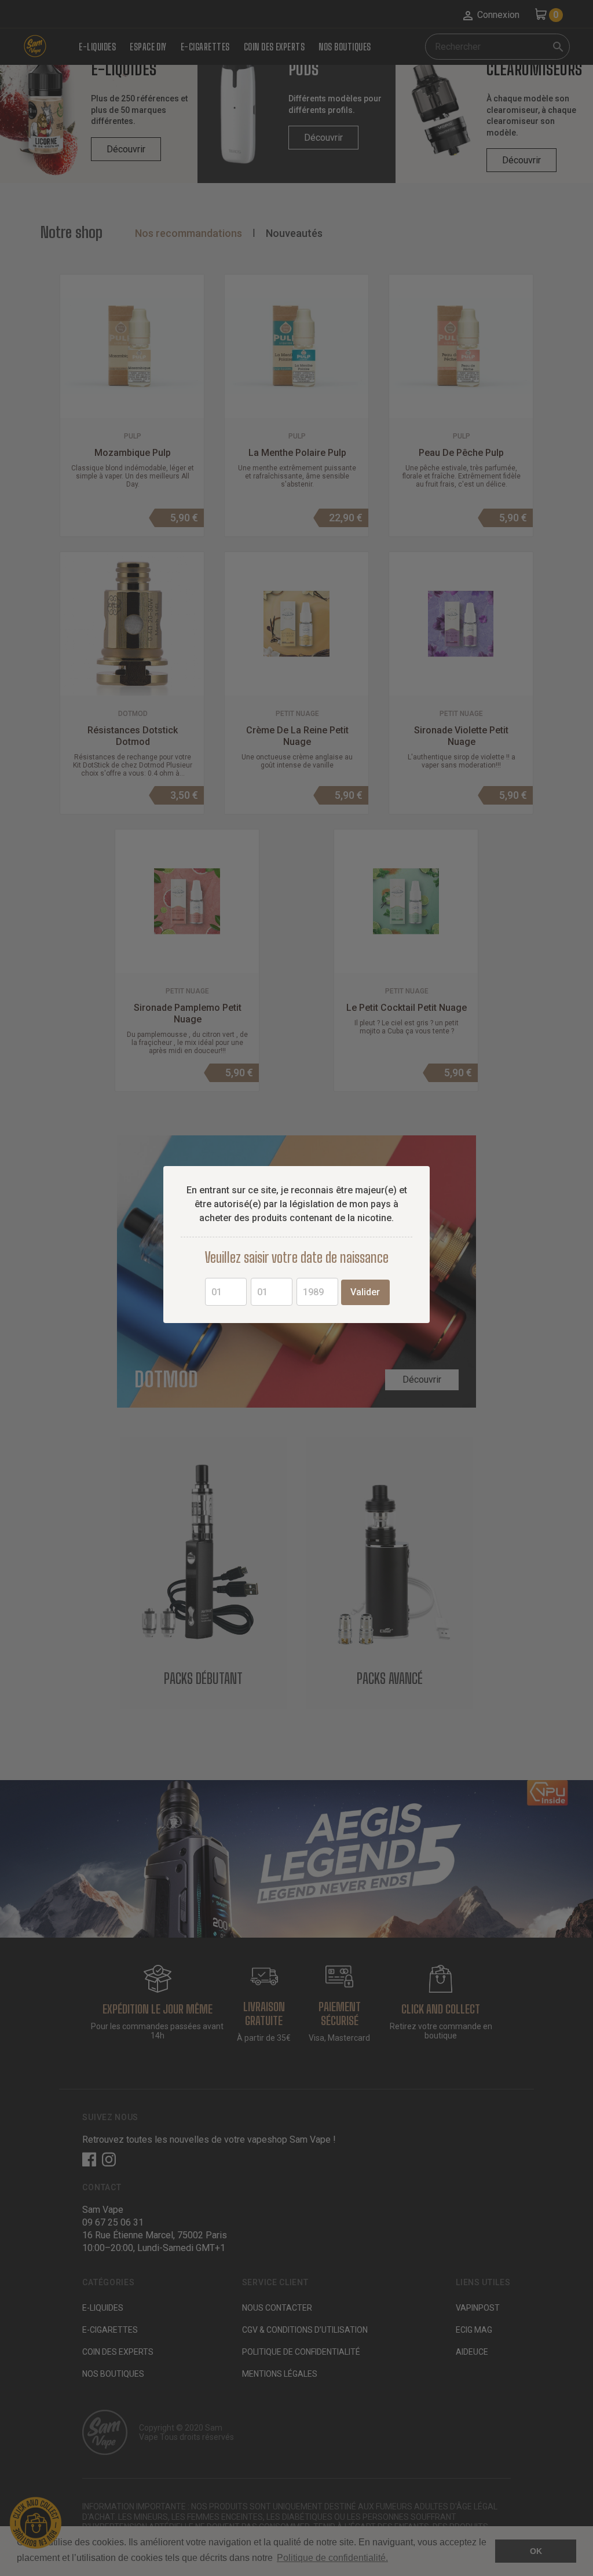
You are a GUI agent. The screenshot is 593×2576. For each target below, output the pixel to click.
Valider (365, 1292)
